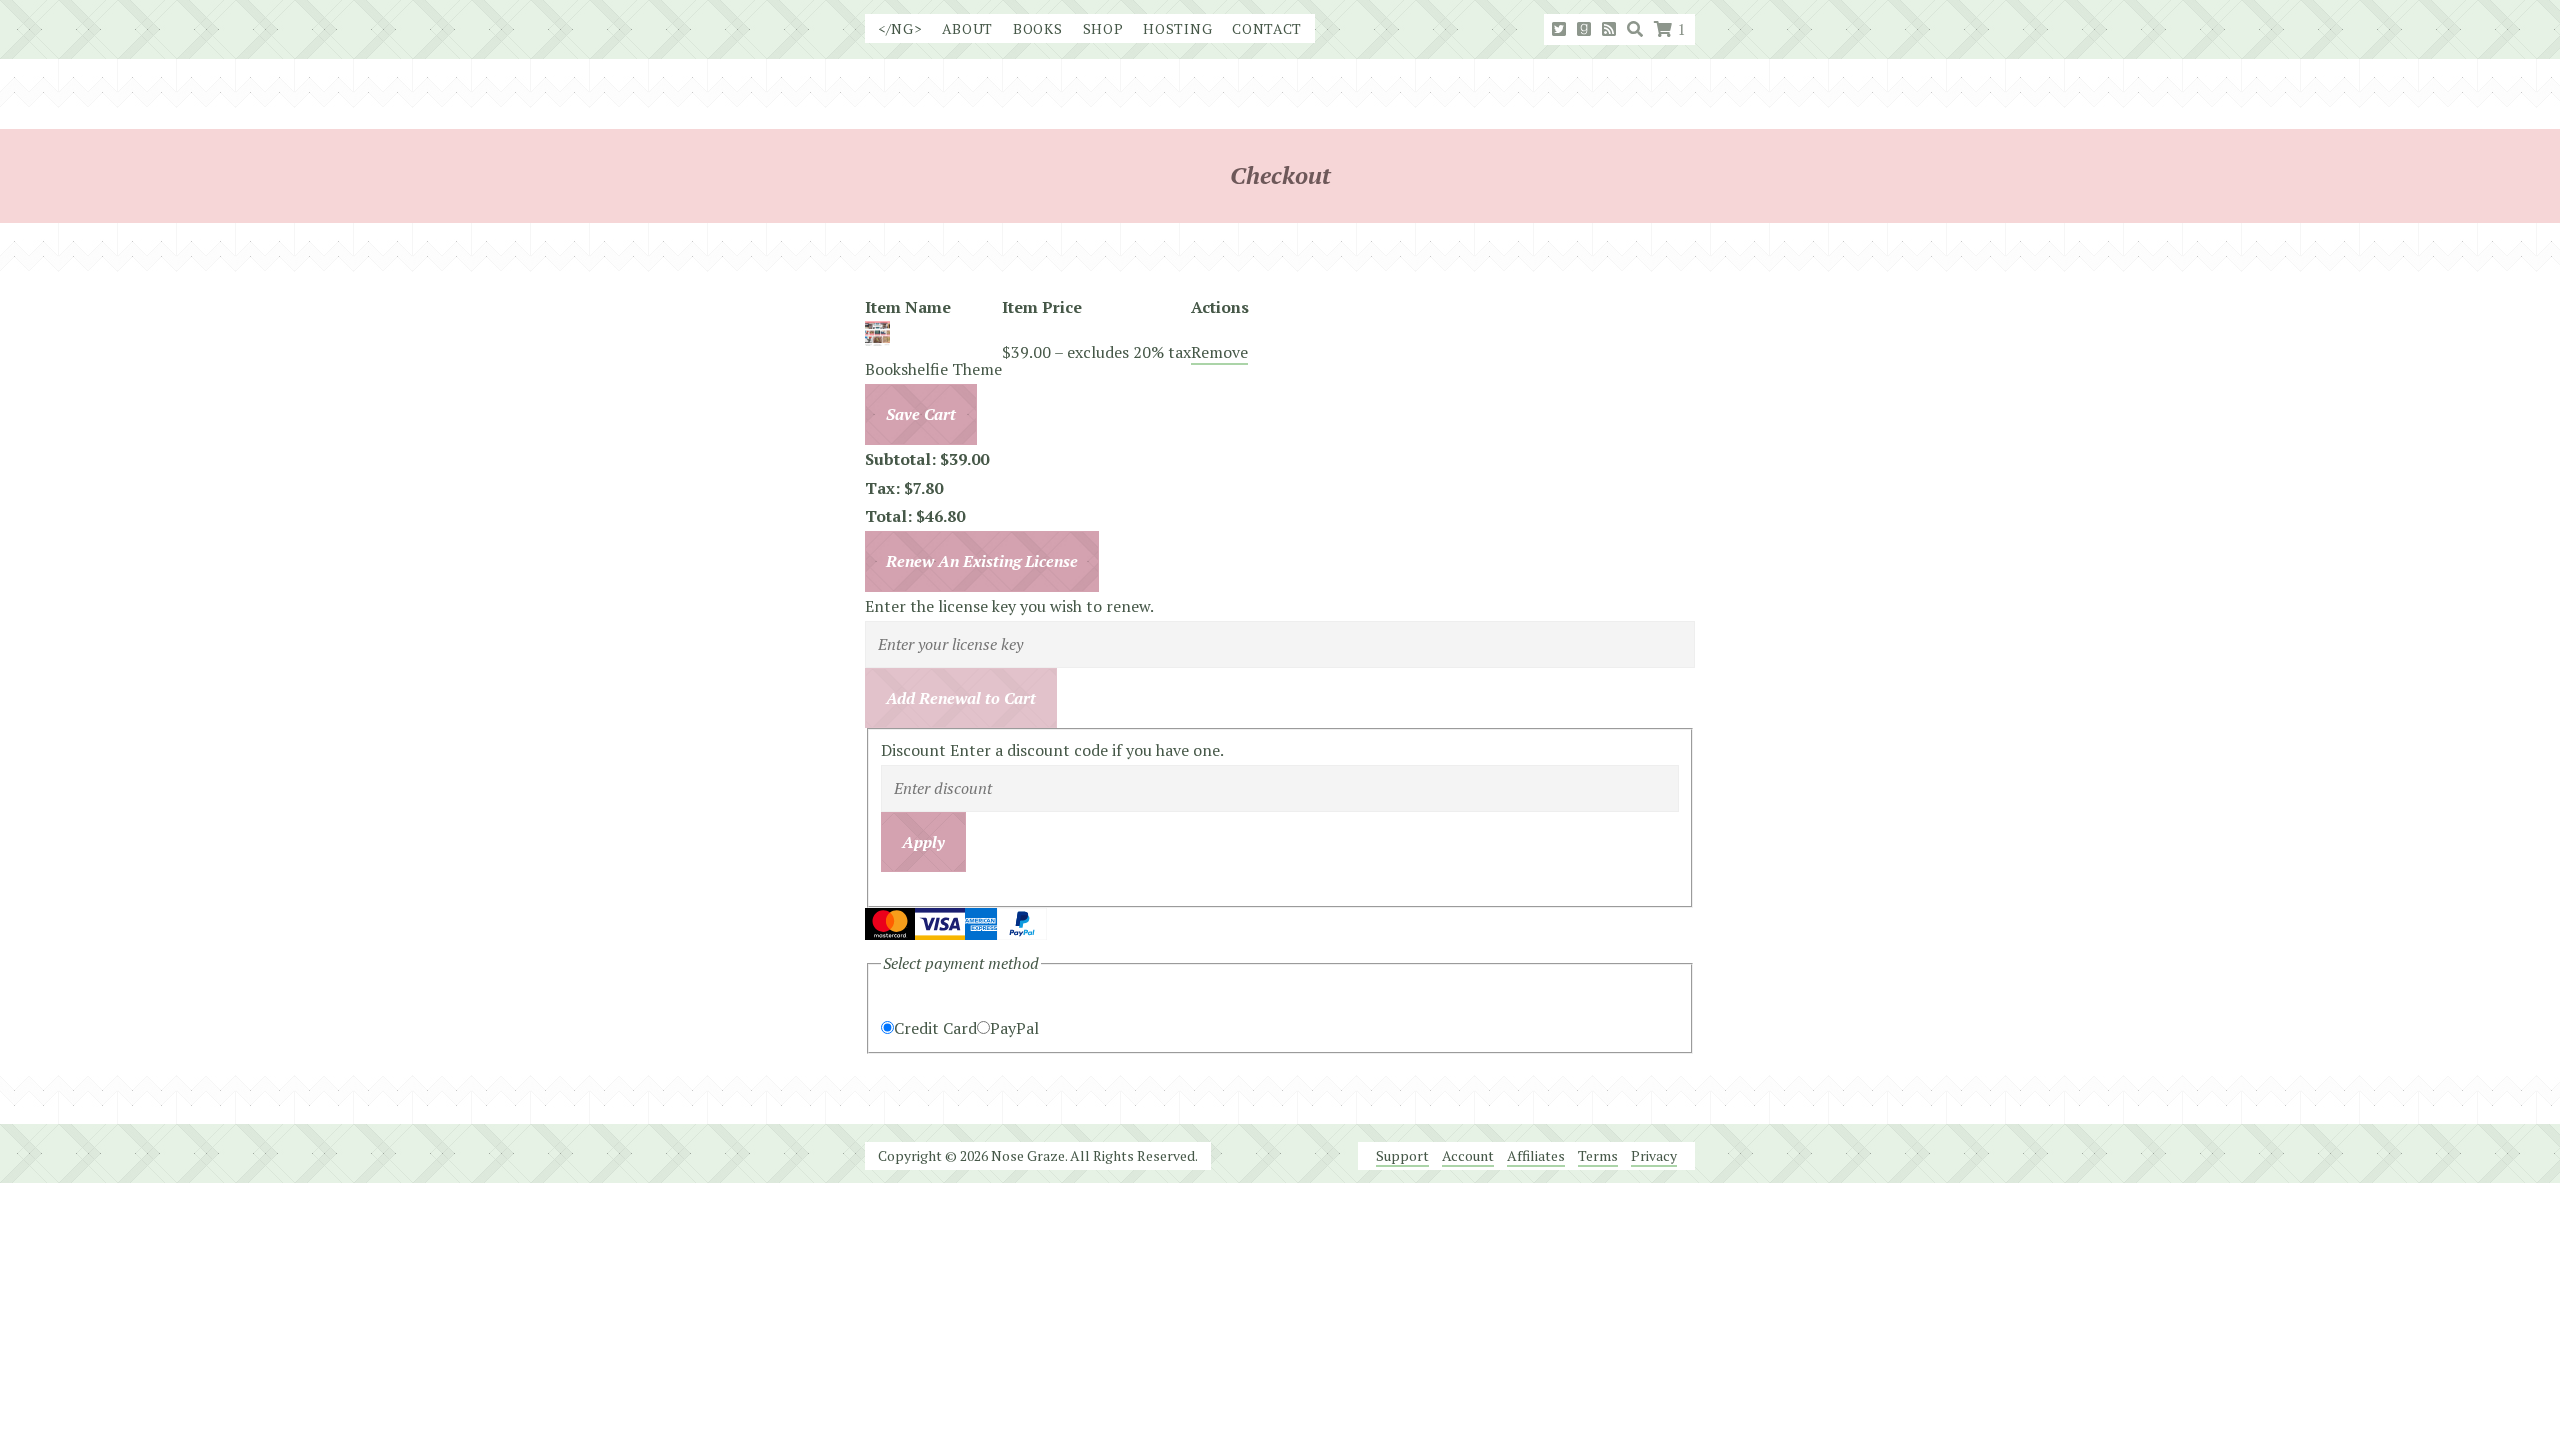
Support (1402, 1155)
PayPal (1014, 1028)
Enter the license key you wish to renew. (1009, 606)
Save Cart (921, 414)
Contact (1267, 28)
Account (1468, 1155)
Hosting (1177, 28)
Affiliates (1536, 1155)
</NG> (900, 28)
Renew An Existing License (982, 561)
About (968, 28)
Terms (1598, 1155)
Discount (915, 750)
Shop (1103, 28)
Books (1038, 28)
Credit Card (935, 1028)
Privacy (1654, 1155)
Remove (1219, 352)
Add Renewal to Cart (961, 698)
